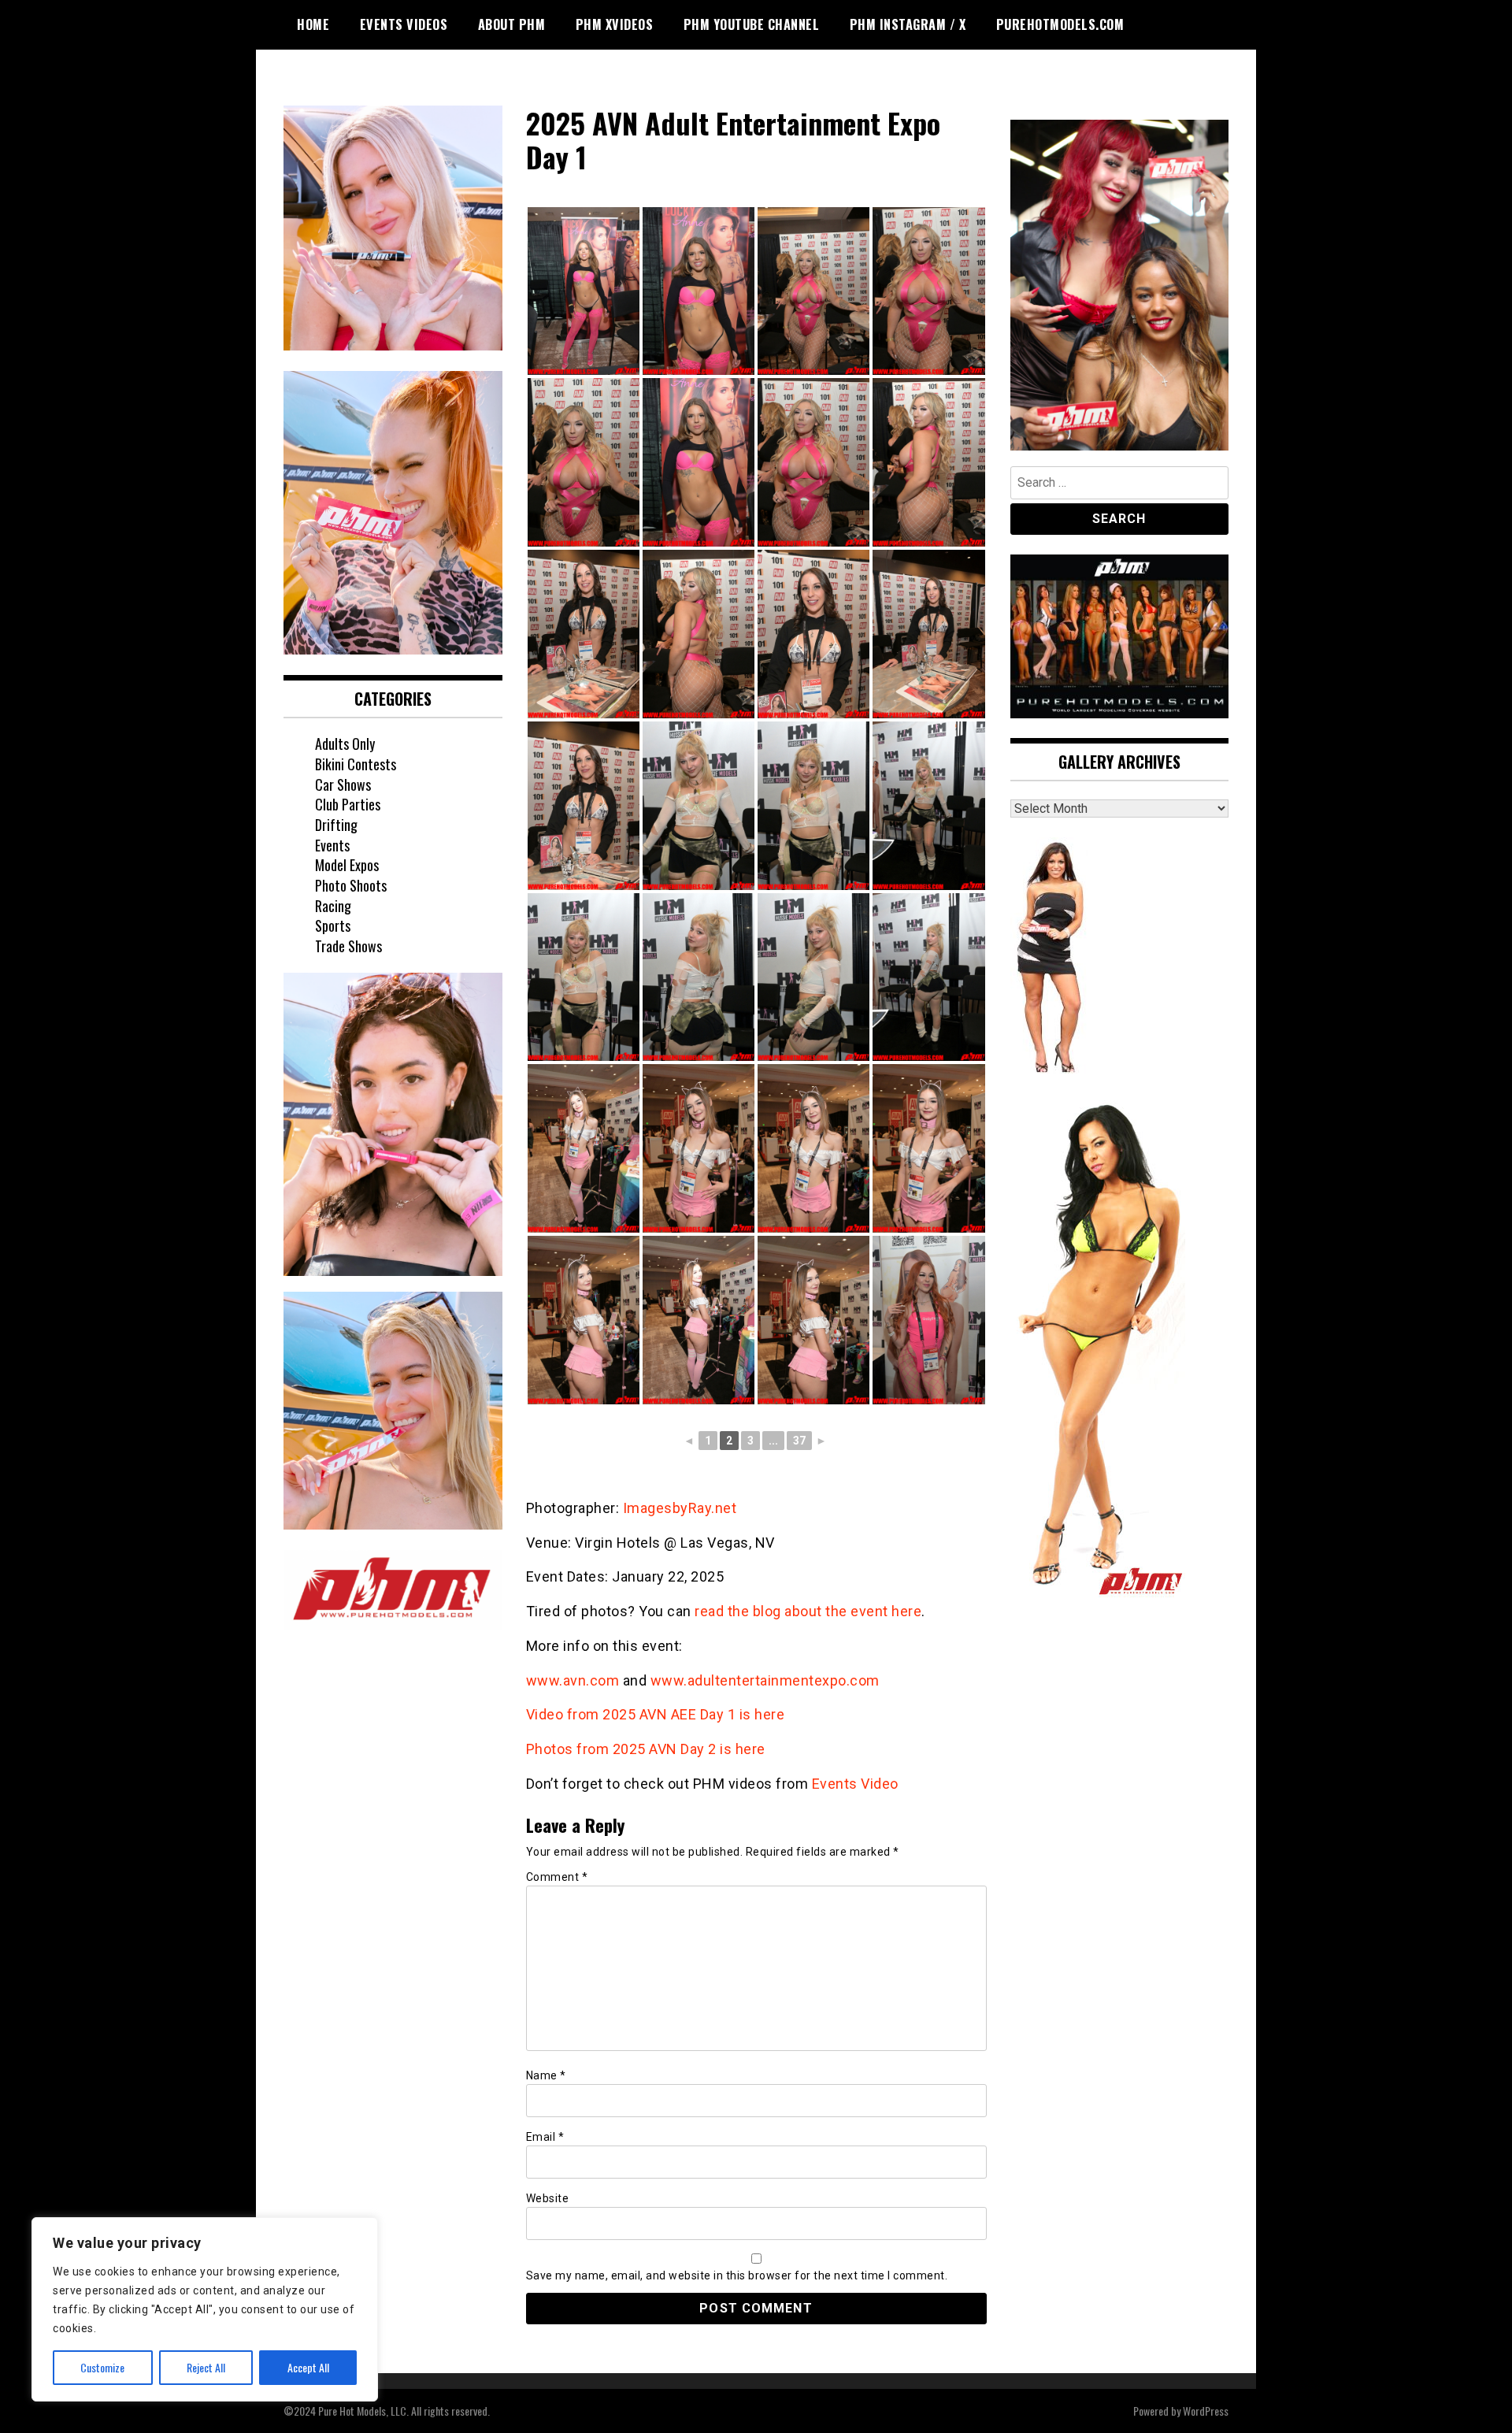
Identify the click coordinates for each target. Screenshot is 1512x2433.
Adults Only (345, 744)
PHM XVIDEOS (615, 24)
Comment (557, 1877)
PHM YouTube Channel (752, 24)
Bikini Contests (356, 764)
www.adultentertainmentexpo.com (765, 1680)
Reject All (206, 2367)
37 (799, 1441)
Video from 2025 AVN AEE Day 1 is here (656, 1714)
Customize (102, 2367)
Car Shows (343, 784)
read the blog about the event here (808, 1611)
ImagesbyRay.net (680, 1508)
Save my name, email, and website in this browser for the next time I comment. (737, 2275)
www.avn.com (573, 1680)
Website (548, 2198)
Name (546, 2075)
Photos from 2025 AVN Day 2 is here (646, 1749)
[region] (205, 2309)
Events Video (855, 1784)
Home (313, 24)
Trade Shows (348, 946)
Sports (333, 925)
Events (332, 845)
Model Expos (347, 865)
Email (545, 2137)
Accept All (308, 2367)
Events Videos (404, 24)
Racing (333, 906)
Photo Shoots (351, 885)
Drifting (336, 825)
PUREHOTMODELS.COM (1060, 24)
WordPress (1206, 2411)
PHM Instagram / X (908, 24)
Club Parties (348, 804)
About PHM (512, 24)
